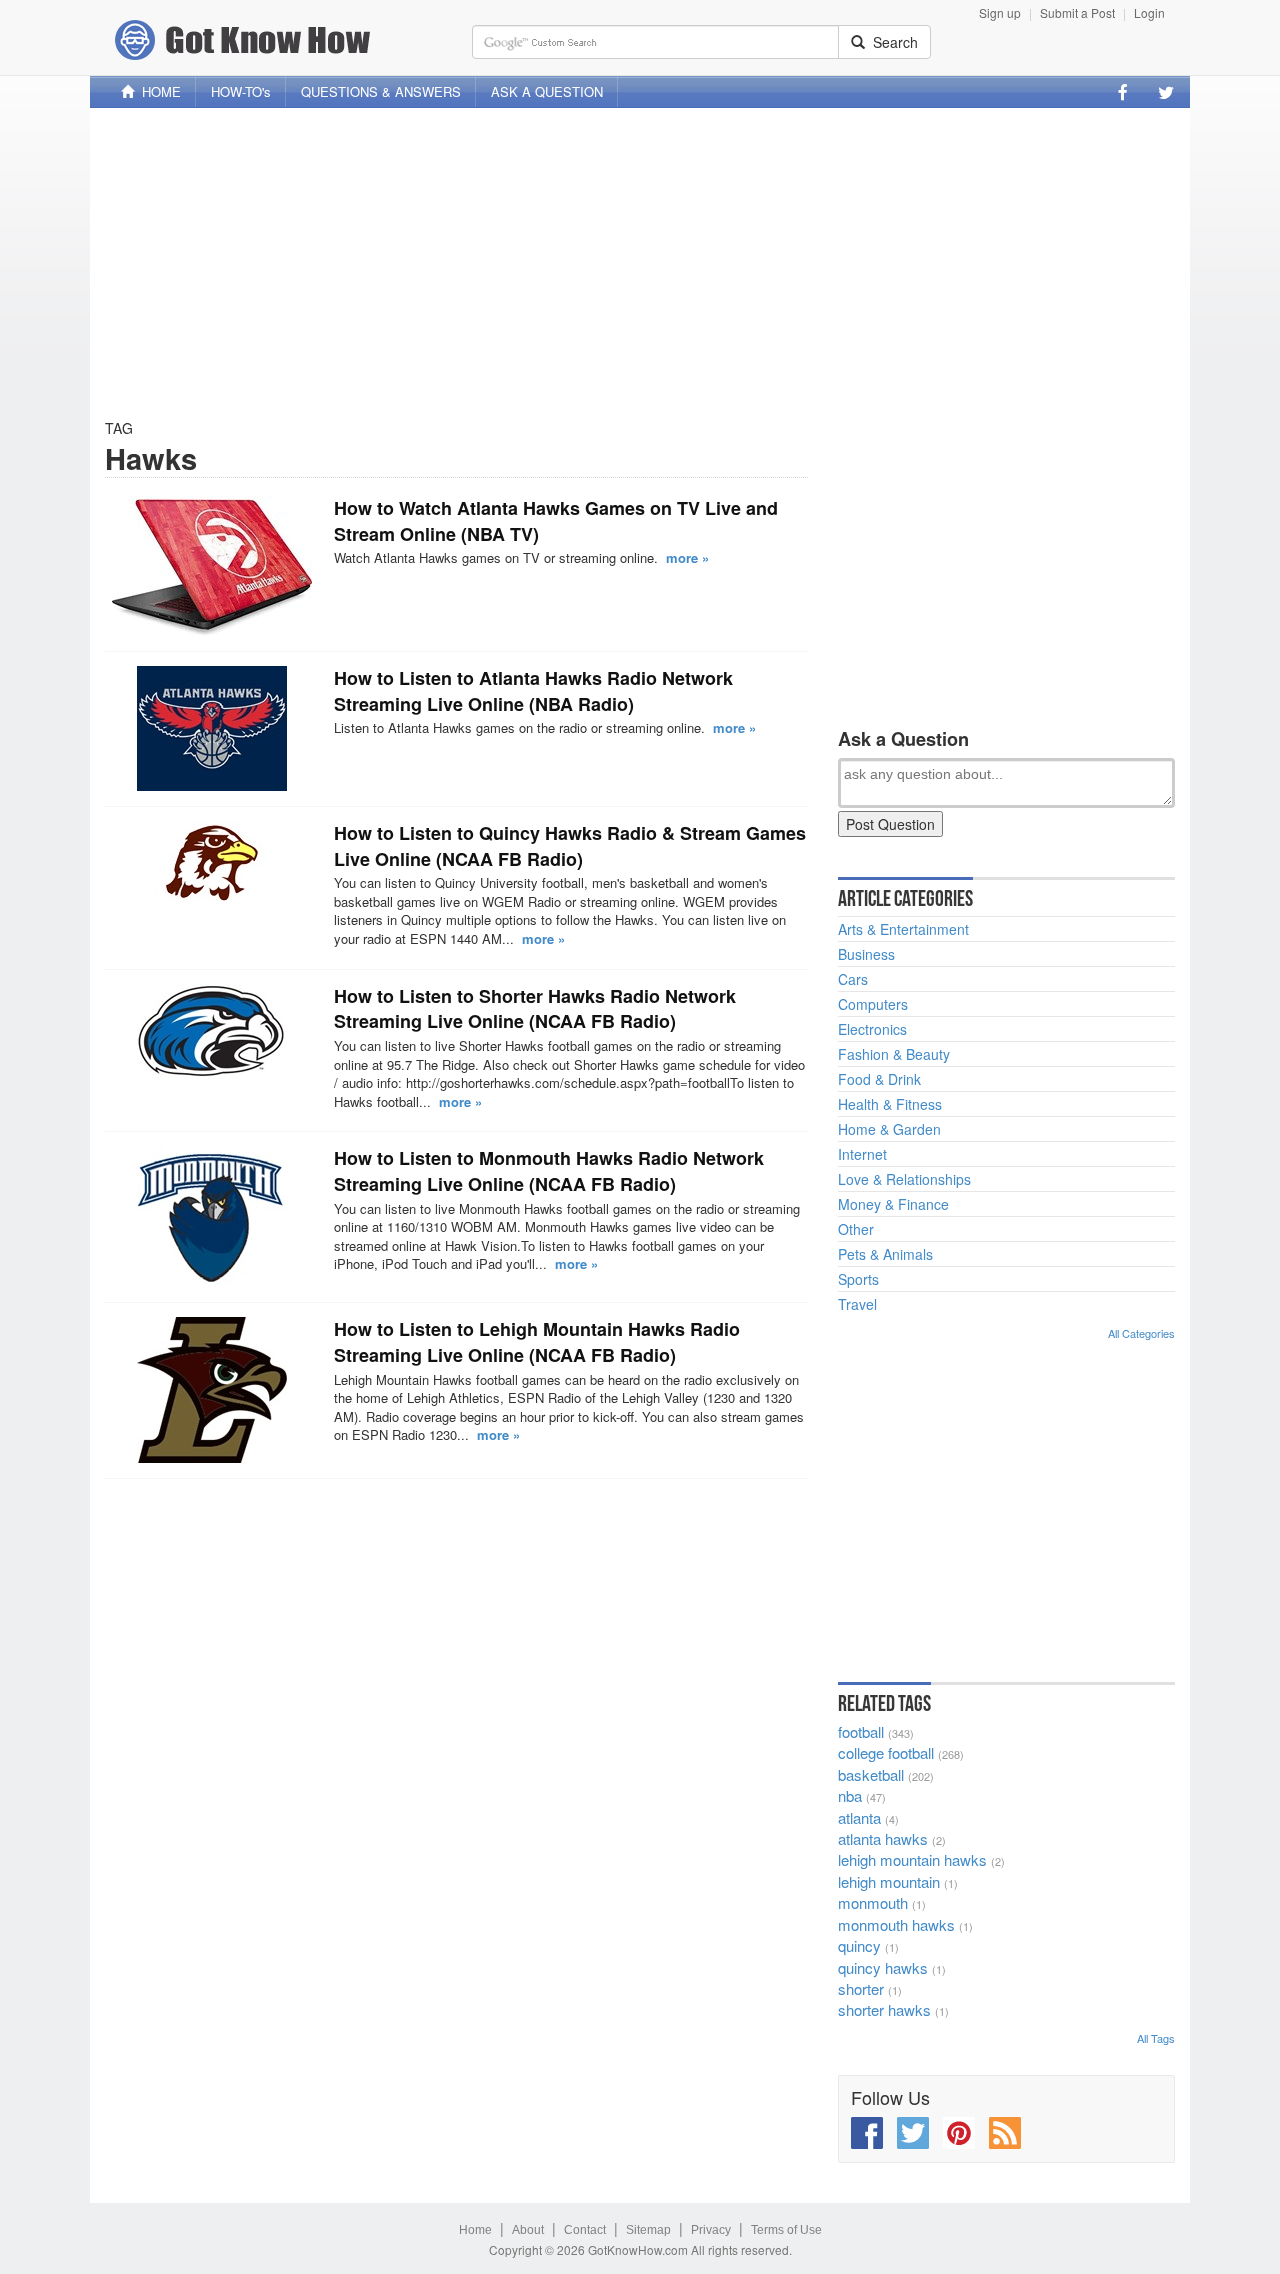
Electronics (872, 1029)
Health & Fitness (890, 1104)
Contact (585, 2230)
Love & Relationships (904, 1179)
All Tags (1156, 2038)
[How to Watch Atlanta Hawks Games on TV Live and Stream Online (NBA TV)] (212, 566)
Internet (862, 1154)
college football (886, 1752)
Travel (857, 1304)
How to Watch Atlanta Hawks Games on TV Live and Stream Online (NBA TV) (556, 521)
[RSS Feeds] (1005, 2133)
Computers (873, 1004)
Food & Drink (879, 1079)
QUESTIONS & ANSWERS (381, 91)
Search (891, 42)
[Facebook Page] (1123, 92)
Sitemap (648, 2230)
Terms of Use (786, 2230)
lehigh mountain (889, 1881)
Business (866, 954)
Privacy (711, 2230)
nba (850, 1795)
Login (1149, 12)
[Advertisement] (640, 263)
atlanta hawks (883, 1838)
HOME (157, 91)
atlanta (859, 1817)
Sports (858, 1279)
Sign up (1000, 12)
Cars (853, 979)
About (528, 2230)
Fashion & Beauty (894, 1054)
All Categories (1141, 1333)
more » (687, 557)
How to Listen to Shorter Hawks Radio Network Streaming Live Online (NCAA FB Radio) (535, 1009)
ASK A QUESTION (547, 91)
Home (475, 2230)
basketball (871, 1774)
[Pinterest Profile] (959, 2133)
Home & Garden (889, 1129)
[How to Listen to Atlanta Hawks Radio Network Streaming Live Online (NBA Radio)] (212, 728)
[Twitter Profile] (1166, 92)
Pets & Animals (885, 1254)
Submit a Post (1077, 12)
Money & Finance (893, 1204)
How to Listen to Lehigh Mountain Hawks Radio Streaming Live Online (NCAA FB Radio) (537, 1342)
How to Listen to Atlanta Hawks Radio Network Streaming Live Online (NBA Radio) (533, 691)
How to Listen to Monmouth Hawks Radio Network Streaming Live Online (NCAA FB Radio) (549, 1171)
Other (856, 1229)
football (861, 1731)
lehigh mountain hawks (912, 1859)
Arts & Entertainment (903, 929)
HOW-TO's (241, 91)
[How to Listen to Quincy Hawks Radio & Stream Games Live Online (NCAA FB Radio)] (212, 863)
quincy (859, 1945)
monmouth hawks (896, 1924)
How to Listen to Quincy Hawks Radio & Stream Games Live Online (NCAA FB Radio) (570, 846)
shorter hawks (884, 2009)
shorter (861, 1988)
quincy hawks (883, 1967)
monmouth (873, 1902)
